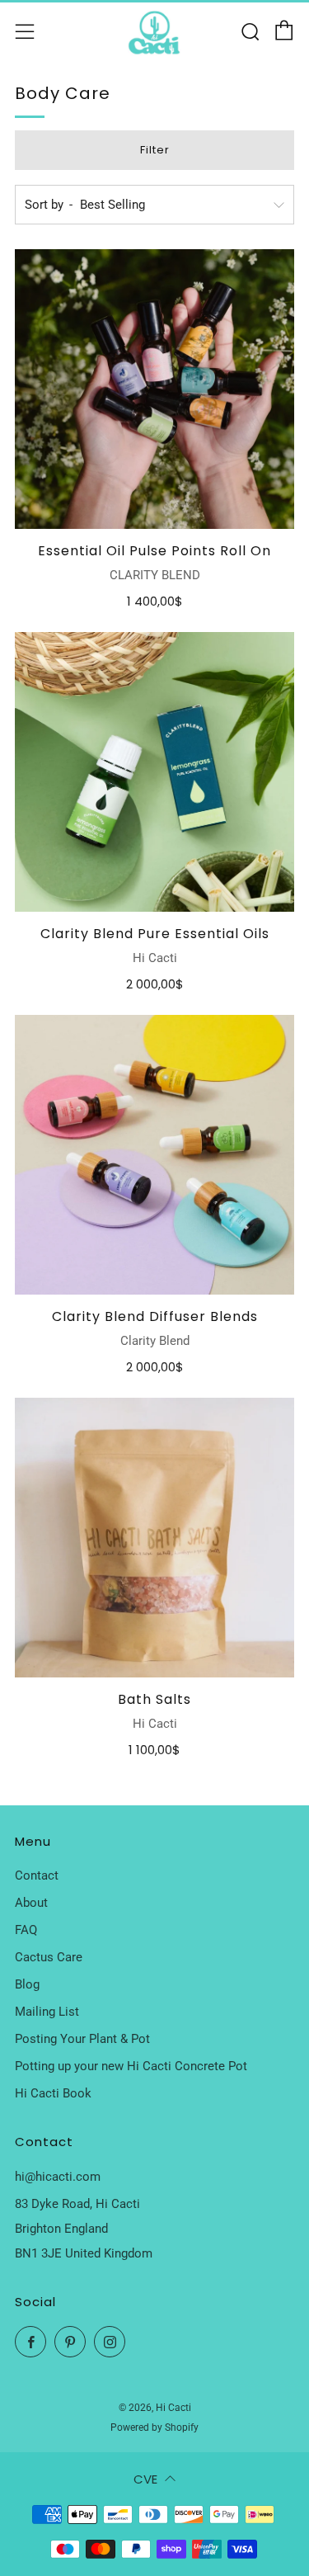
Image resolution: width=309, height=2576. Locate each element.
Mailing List (47, 2012)
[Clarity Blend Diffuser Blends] (154, 1155)
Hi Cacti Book (53, 2093)
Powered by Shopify (154, 2427)
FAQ (26, 1930)
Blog (27, 1984)
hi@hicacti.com (58, 2177)
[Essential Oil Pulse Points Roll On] (154, 389)
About (31, 1903)
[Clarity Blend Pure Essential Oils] (154, 772)
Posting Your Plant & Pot (82, 2039)
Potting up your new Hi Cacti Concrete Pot (131, 2066)
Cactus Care (49, 1957)
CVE (145, 2479)
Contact (37, 1875)
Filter (155, 150)
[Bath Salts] (154, 1538)
